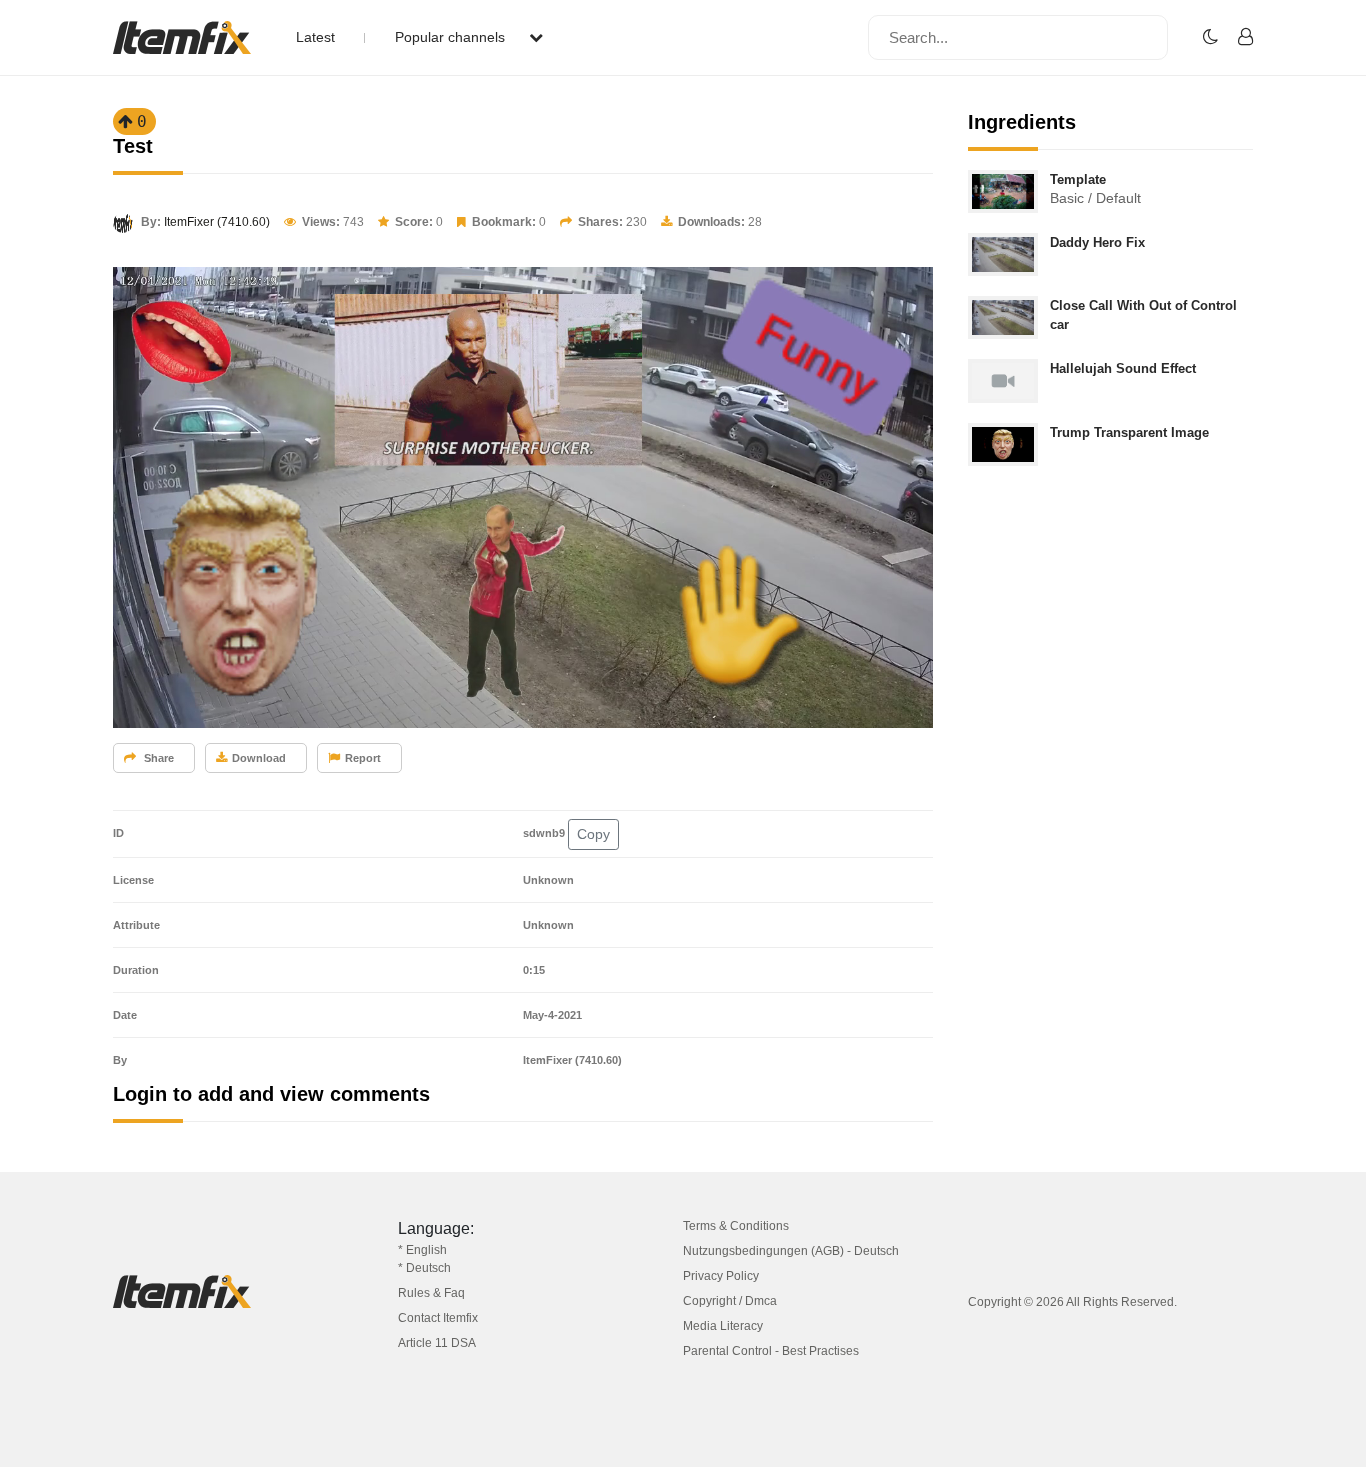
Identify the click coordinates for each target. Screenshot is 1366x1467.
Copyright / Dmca (730, 1301)
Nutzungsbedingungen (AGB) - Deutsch (791, 1251)
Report (363, 758)
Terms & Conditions (736, 1226)
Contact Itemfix (438, 1318)
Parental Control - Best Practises (771, 1351)
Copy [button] (593, 834)
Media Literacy (723, 1326)
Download (259, 758)
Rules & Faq (431, 1293)
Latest (315, 37)
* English (422, 1250)
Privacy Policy (721, 1276)
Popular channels (452, 37)
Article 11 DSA (437, 1343)
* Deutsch (424, 1268)
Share (157, 758)
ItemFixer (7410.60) (217, 222)
